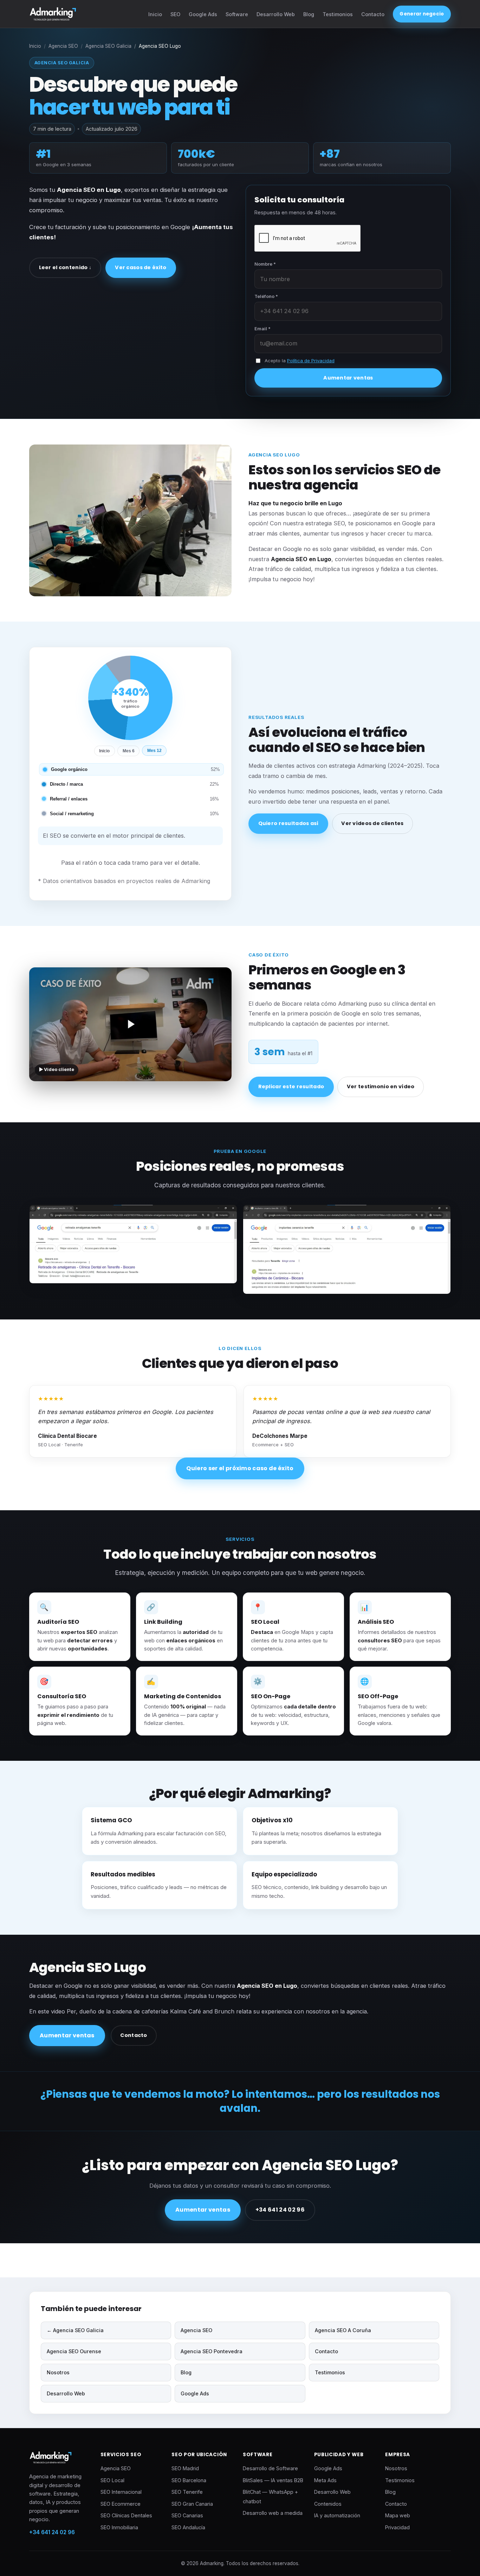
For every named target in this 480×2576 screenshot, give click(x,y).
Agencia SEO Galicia (108, 46)
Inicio (155, 14)
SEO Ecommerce (121, 2504)
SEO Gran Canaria (192, 2504)
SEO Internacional (121, 2492)
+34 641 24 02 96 (280, 2210)
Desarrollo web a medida (273, 2513)
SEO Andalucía (188, 2527)
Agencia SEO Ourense (74, 2351)
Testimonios (338, 14)
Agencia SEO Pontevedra (212, 2351)
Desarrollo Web (276, 14)
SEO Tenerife (187, 2492)
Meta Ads (325, 2480)
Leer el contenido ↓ (65, 267)
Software (237, 14)
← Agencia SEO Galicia (75, 2330)
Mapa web (398, 2515)
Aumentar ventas (348, 378)
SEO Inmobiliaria (119, 2527)
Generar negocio (422, 14)
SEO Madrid (185, 2468)
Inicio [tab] (104, 751)
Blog (309, 14)
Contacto (373, 14)
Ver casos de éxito (141, 267)
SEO (175, 14)
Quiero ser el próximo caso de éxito (240, 1468)
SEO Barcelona (189, 2480)
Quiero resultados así (288, 823)
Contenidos (328, 2504)
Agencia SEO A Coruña (343, 2330)
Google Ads (203, 14)
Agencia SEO (63, 46)
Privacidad (397, 2527)
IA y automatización (337, 2515)
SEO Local (112, 2480)
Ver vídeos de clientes (372, 823)
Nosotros (58, 2372)
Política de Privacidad (311, 361)
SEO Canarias (187, 2515)
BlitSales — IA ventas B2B (273, 2480)
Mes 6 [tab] (129, 751)
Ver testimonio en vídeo (381, 1086)
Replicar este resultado (291, 1086)
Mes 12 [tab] (154, 751)
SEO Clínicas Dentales (126, 2515)
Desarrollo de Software (270, 2468)
